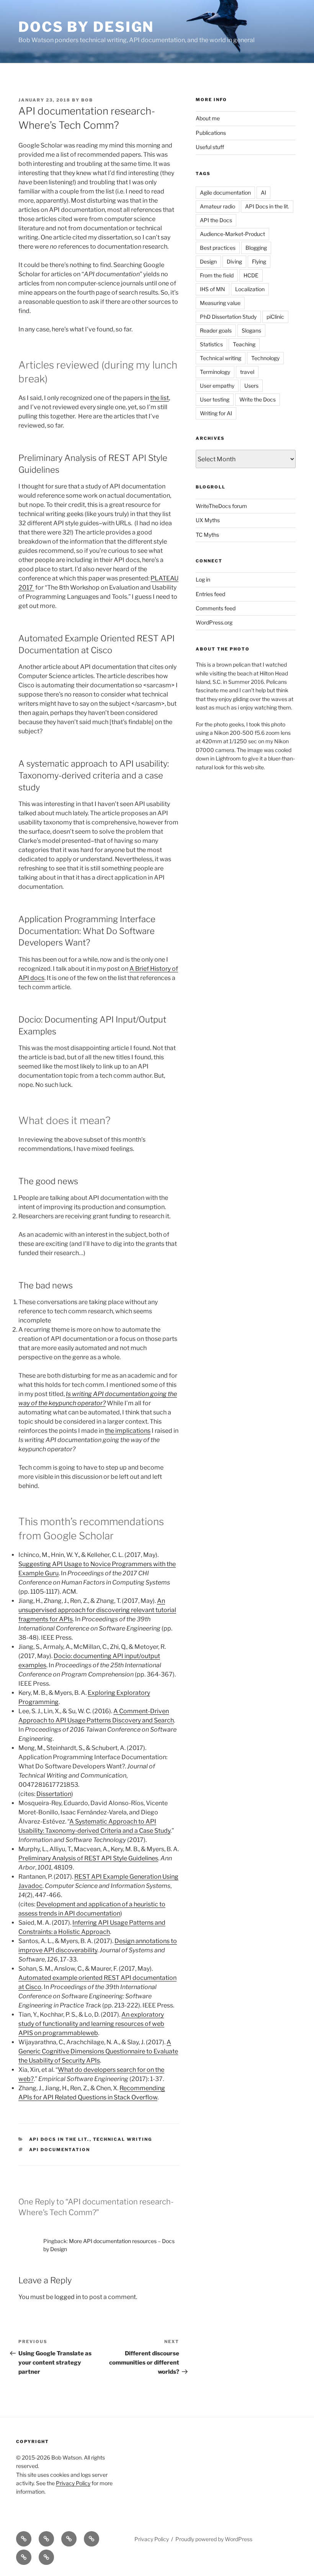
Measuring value (220, 303)
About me (208, 118)
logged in (68, 2297)
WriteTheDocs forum (221, 506)
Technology (265, 358)
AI (263, 193)
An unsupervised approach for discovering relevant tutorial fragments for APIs (97, 1610)
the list (159, 398)
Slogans (251, 330)
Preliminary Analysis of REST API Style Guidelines (88, 1858)
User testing (215, 399)
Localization (250, 289)
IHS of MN (213, 289)
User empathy (217, 386)
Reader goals (216, 330)
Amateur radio (218, 206)
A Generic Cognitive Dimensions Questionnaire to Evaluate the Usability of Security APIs (98, 2051)
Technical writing (123, 2139)
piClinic (275, 317)
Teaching (244, 344)
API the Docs (216, 220)
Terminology (215, 372)
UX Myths (208, 520)
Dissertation (54, 1794)
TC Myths (207, 535)
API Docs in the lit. (59, 2139)
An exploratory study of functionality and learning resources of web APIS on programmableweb (91, 2024)
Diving (234, 261)
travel (247, 372)
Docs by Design (86, 27)
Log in (203, 579)
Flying (259, 261)
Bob (87, 100)
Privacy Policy (73, 2483)
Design (208, 261)
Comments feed (216, 608)
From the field (217, 275)
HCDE (251, 275)
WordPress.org (214, 622)
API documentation (60, 2150)
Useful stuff (210, 147)
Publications (211, 133)
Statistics (211, 344)
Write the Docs (258, 399)
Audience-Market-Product (232, 234)
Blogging (256, 248)
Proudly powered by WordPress (214, 2539)
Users (251, 386)
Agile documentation (225, 193)
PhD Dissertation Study (228, 317)
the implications (128, 1431)
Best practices (218, 248)
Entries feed (210, 594)
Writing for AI (216, 413)
